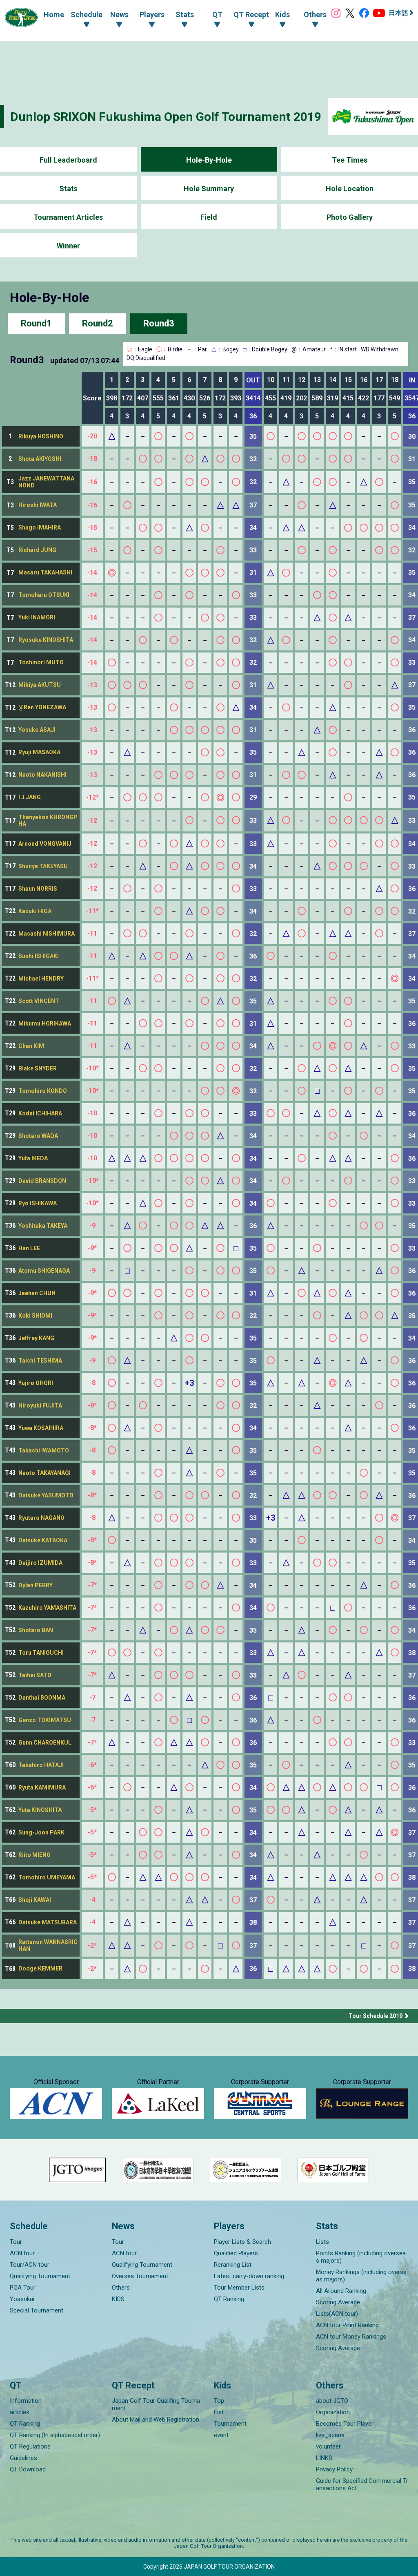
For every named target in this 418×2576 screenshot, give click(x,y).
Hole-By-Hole (209, 160)
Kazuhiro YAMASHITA (47, 1608)
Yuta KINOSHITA (40, 1810)
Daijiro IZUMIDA (40, 1563)
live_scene (330, 2435)
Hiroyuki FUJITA (40, 1405)
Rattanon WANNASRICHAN (48, 1945)
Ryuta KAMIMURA (42, 1787)
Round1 (36, 323)
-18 (92, 459)
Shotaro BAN (36, 1630)
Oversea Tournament (140, 2276)
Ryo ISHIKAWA (38, 1203)
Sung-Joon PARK (41, 1832)
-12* (92, 797)
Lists (322, 2242)
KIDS (118, 2299)
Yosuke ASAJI (37, 730)
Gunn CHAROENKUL (45, 1743)
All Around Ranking (341, 2291)
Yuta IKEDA (33, 1158)
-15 (92, 528)
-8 (92, 1383)
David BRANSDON (42, 1181)
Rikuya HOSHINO (41, 436)
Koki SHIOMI (35, 1316)
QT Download (28, 2469)
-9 (92, 1225)
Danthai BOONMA (42, 1698)
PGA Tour (23, 2288)
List (219, 2412)
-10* (92, 1068)
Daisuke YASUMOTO (46, 1495)
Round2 (98, 323)
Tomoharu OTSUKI (44, 595)
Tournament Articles (68, 217)
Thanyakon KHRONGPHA (48, 821)
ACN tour (22, 2253)
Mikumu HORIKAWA (45, 1023)
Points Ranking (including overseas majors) (361, 2257)
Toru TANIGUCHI (41, 1653)
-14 (92, 573)
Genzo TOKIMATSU (45, 1720)
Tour (16, 2242)
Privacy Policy (334, 2469)
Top (219, 2401)
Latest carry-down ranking (249, 2276)
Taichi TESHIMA (40, 1361)
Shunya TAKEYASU (43, 866)
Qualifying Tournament (40, 2276)
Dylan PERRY (36, 1585)
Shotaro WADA (38, 1136)
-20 (92, 436)
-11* (92, 911)
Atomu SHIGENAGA (44, 1271)
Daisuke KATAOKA (43, 1540)
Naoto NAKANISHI (42, 775)
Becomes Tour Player (345, 2424)
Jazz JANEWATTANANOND (46, 482)
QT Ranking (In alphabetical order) (55, 2435)
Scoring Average (338, 2302)
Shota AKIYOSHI (40, 459)
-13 (92, 685)
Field (209, 217)
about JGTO (332, 2401)
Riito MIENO (34, 1855)
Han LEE (29, 1248)
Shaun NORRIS (38, 889)
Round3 (159, 323)
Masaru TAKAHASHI (45, 572)
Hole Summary (209, 189)
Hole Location (350, 189)
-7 (92, 1697)
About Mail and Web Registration (156, 2420)
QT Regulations (30, 2446)
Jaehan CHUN (37, 1293)
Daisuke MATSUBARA (48, 1922)
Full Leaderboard (68, 160)
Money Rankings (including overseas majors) (361, 2276)
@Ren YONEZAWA (42, 707)
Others (121, 2288)
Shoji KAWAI (35, 1900)
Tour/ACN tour (30, 2265)
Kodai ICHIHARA (40, 1113)
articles (20, 2412)
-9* (92, 1248)
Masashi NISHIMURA (47, 934)
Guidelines (23, 2458)
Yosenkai (22, 2299)
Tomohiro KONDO (43, 1091)
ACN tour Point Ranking (347, 2325)
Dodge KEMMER (40, 1968)
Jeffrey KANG (36, 1338)
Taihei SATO (35, 1675)
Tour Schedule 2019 (376, 2016)
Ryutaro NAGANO (41, 1518)
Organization (333, 2412)
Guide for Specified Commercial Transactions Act (362, 2484)
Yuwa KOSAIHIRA (41, 1428)
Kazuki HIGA (35, 911)
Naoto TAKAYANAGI (44, 1473)
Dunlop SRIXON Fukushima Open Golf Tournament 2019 (166, 117)
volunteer (328, 2446)
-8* (92, 1405)
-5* (92, 1810)
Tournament (230, 2424)
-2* (92, 1945)
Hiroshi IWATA (38, 505)
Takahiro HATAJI (41, 1765)
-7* (92, 1585)
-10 (92, 1113)
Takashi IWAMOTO (44, 1450)
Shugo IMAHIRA (40, 527)
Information (26, 2401)
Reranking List (233, 2265)
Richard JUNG (37, 550)
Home (54, 15)
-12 (92, 821)
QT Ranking (229, 2299)
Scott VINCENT (39, 1001)
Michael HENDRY (41, 979)
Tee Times (350, 160)
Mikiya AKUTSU (40, 685)
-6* (92, 1765)
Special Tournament (37, 2310)
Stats (68, 189)
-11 (92, 933)
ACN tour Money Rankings (351, 2337)
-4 (92, 1900)
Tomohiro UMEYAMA (47, 1877)
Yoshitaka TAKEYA (43, 1226)
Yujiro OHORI (36, 1383)
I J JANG (30, 797)
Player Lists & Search (242, 2242)
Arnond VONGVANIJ (45, 844)
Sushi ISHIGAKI (39, 956)
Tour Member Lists (239, 2288)
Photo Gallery (350, 217)
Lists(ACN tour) (337, 2314)
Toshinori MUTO (41, 662)
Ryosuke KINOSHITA (46, 640)
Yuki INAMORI (37, 617)
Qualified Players (236, 2253)
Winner (68, 246)
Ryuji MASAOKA (39, 752)
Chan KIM (31, 1046)
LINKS (324, 2458)
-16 (92, 482)
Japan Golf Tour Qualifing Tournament (156, 2404)
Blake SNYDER (38, 1068)
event (221, 2435)
